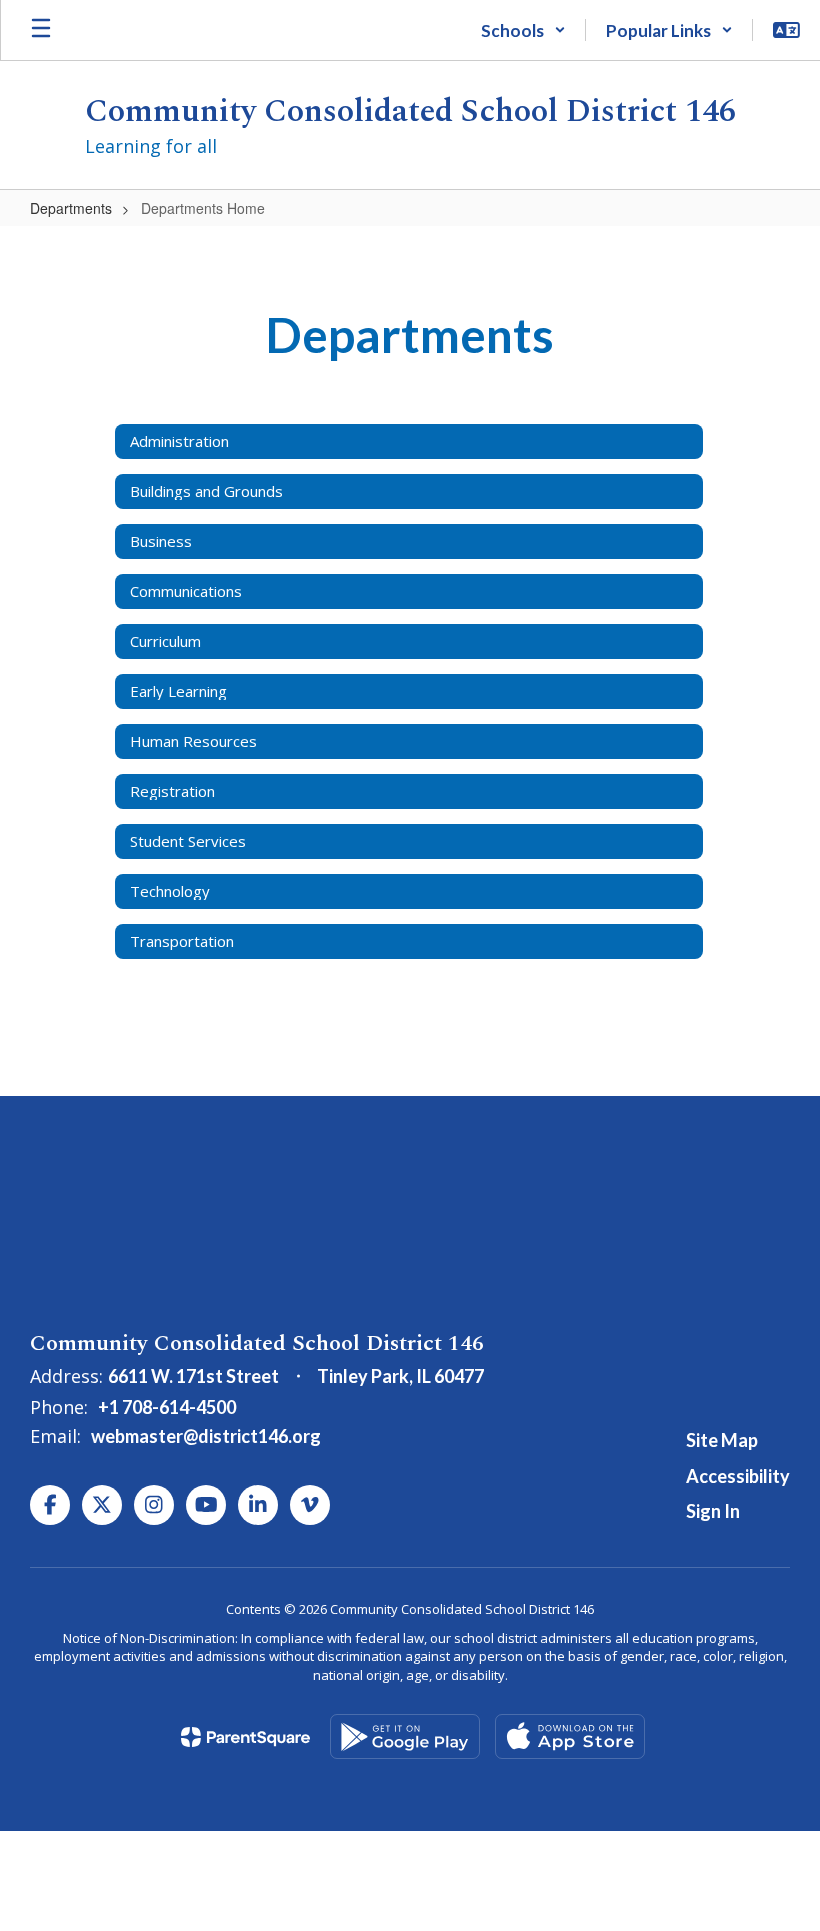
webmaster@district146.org (206, 1436)
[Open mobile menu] (41, 30)
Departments (71, 208)
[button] (523, 30)
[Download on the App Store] (570, 1736)
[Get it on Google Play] (405, 1736)
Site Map (722, 1440)
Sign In (713, 1511)
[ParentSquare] (245, 1737)
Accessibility (738, 1476)
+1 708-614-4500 (167, 1407)
